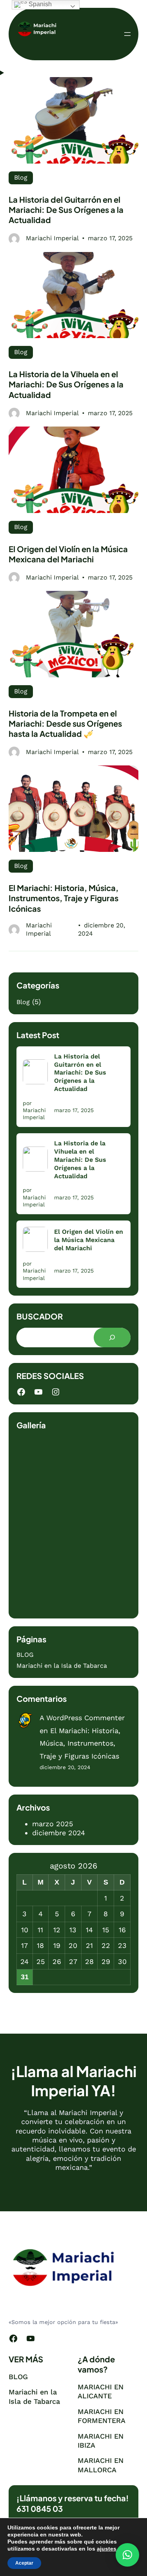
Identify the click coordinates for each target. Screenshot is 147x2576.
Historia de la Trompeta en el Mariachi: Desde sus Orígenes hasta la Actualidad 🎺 (65, 724)
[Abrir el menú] (127, 34)
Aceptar (24, 2563)
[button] (127, 2555)
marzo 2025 (53, 1824)
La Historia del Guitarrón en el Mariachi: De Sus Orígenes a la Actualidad (66, 210)
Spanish (39, 4)
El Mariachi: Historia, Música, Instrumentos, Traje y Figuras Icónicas (64, 898)
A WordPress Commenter (82, 1718)
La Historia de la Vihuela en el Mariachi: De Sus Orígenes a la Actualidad (66, 384)
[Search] (112, 1338)
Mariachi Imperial (52, 238)
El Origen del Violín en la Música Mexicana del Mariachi (68, 554)
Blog (21, 177)
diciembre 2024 (59, 1833)
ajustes (107, 2549)
